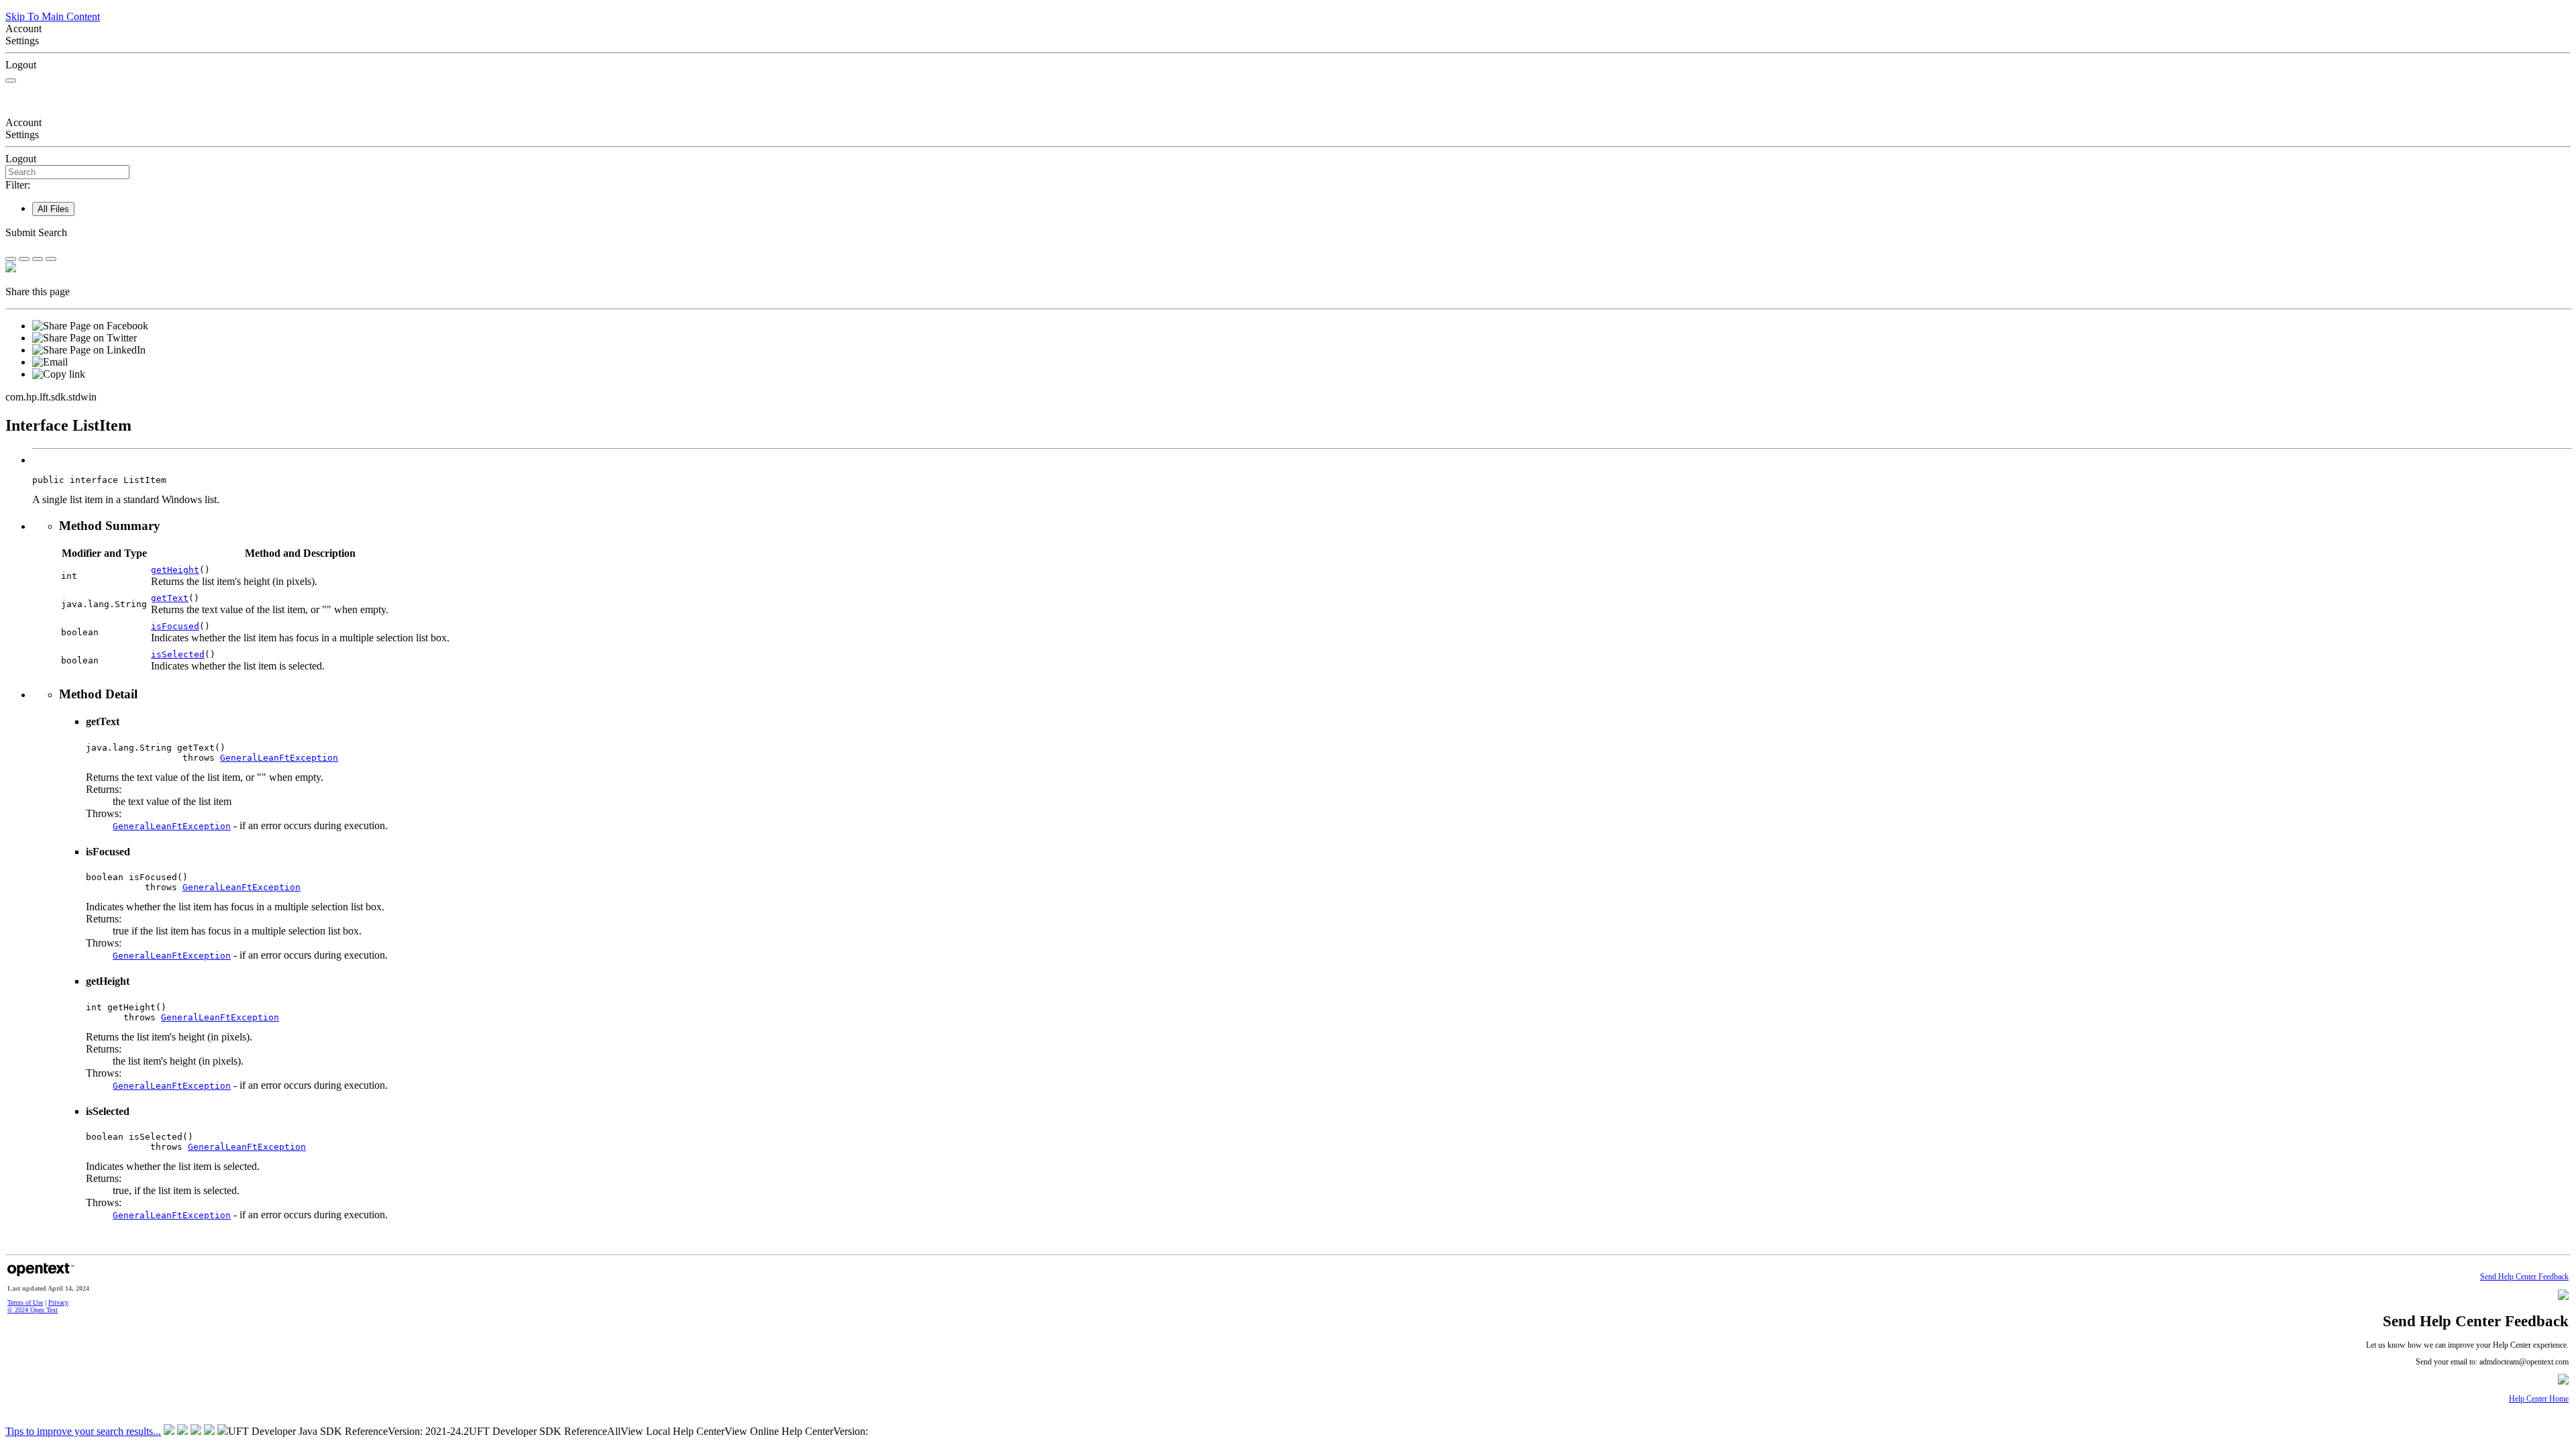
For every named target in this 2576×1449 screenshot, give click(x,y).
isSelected (178, 654)
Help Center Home (2539, 1399)
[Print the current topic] (51, 259)
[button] (1288, 233)
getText (170, 598)
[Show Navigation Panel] (11, 80)
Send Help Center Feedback (2524, 1277)
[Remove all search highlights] (38, 259)
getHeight (175, 570)
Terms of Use (25, 1302)
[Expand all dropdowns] (24, 259)
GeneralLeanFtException (279, 758)
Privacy (58, 1302)
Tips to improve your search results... (83, 1431)
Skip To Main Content (53, 16)
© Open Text (33, 1310)
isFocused (175, 626)
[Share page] (11, 259)
